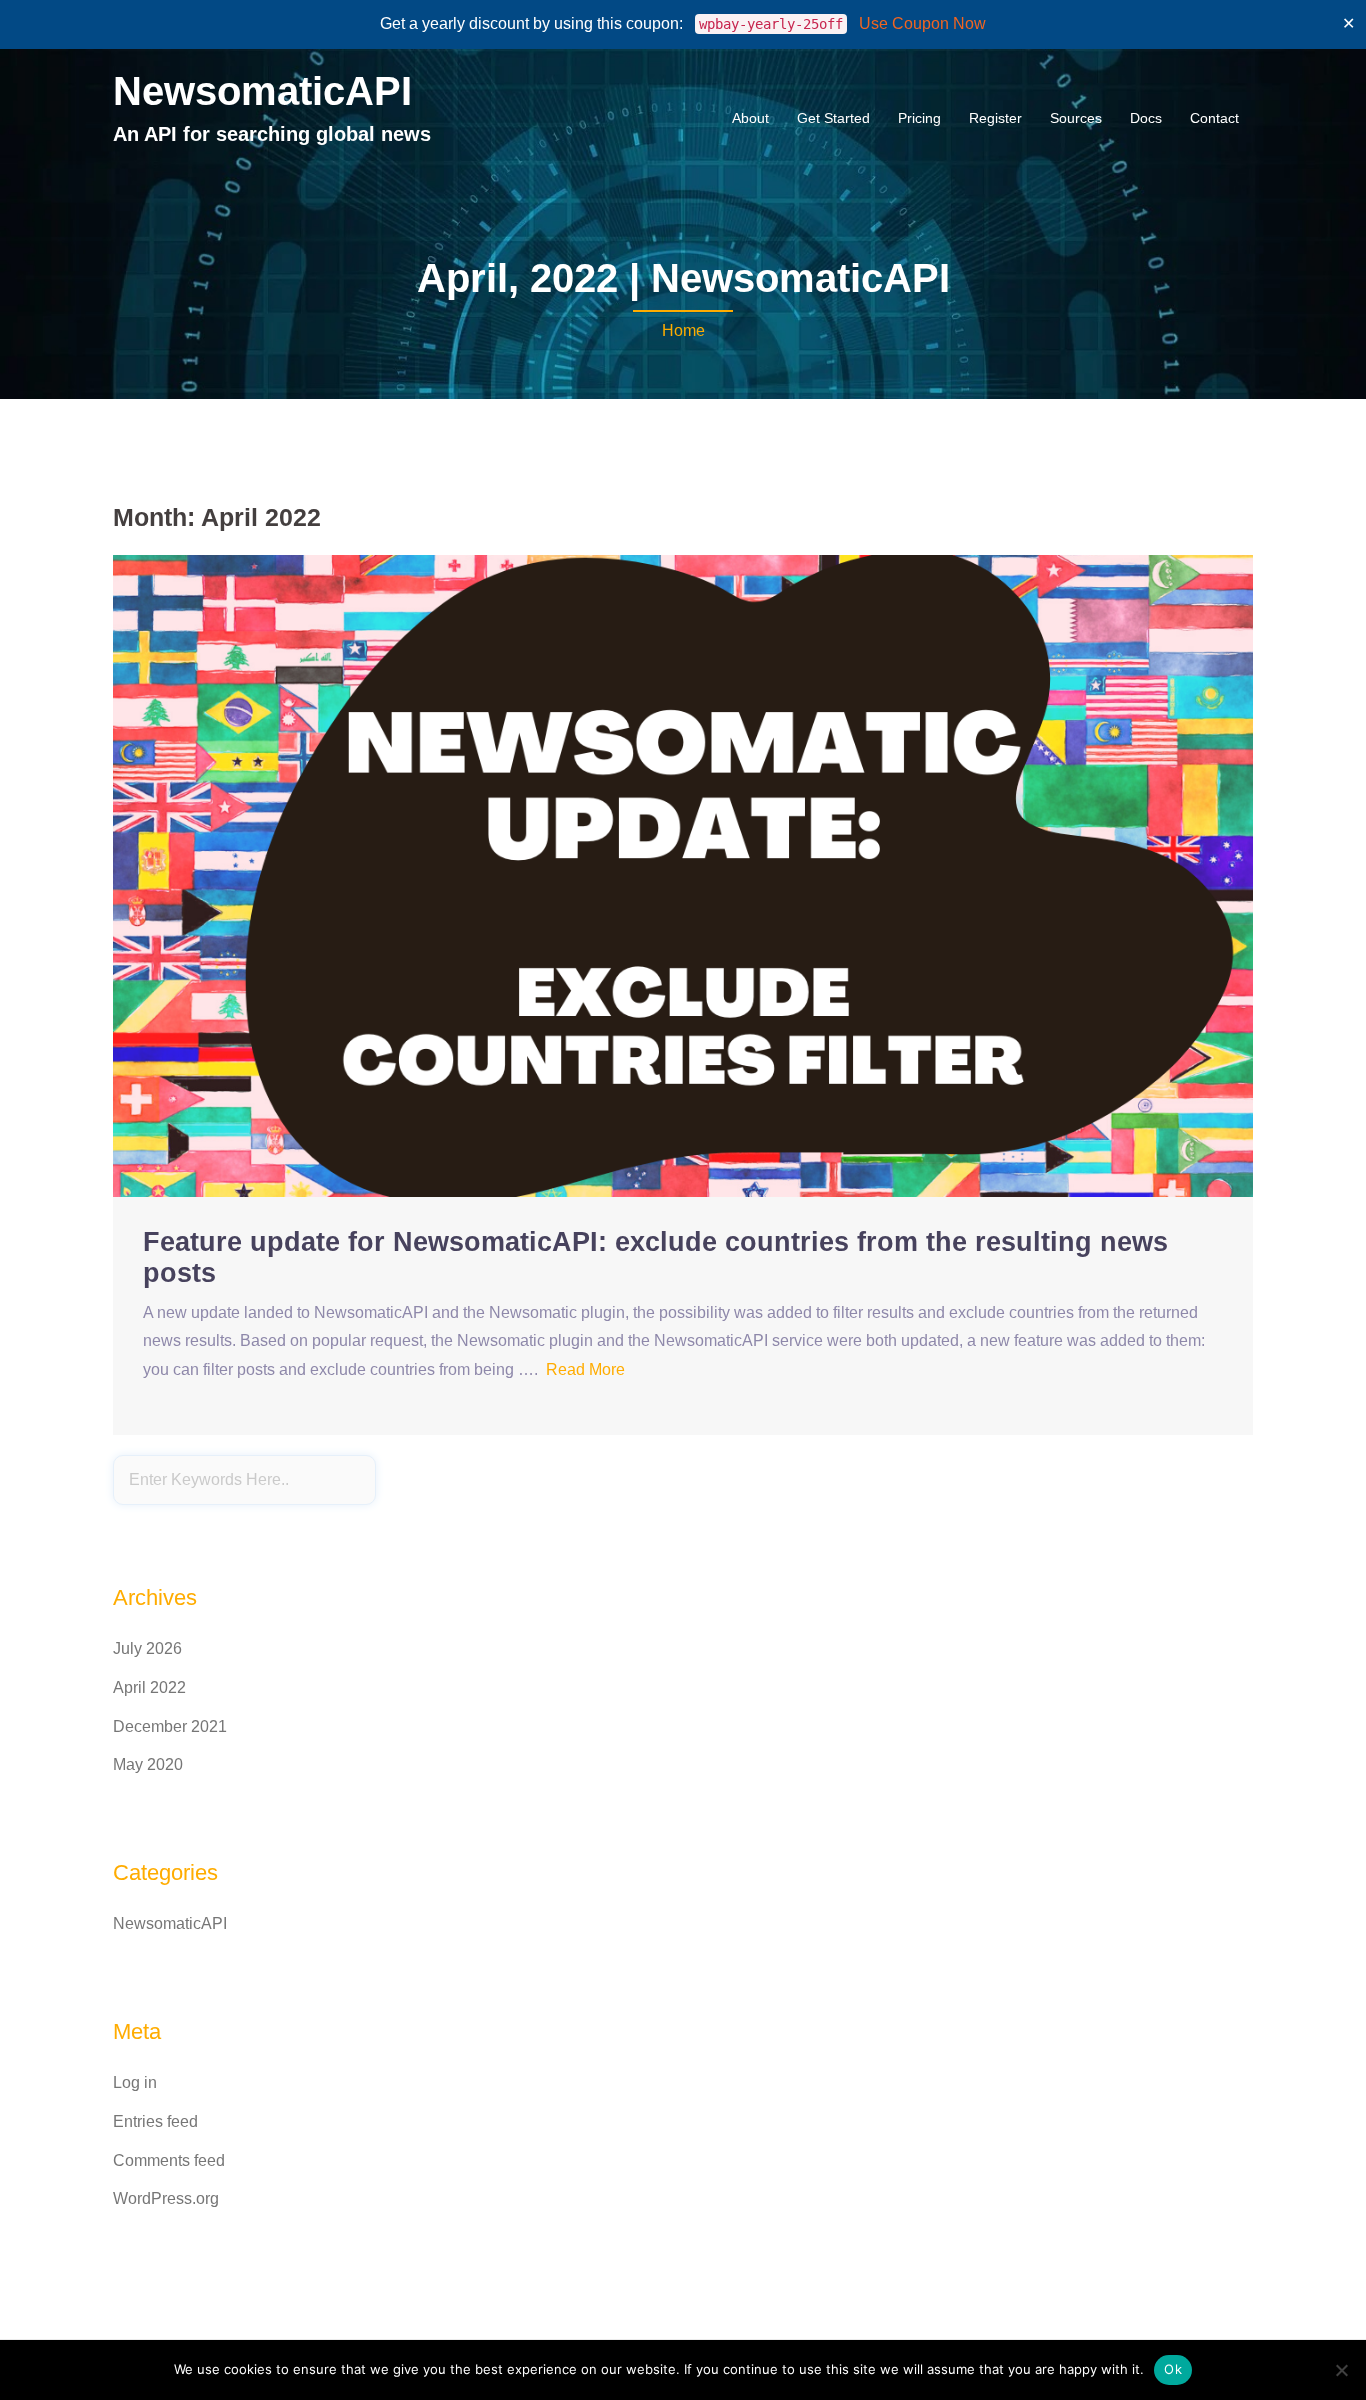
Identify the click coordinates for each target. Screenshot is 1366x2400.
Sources (1076, 118)
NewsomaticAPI (262, 91)
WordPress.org (166, 2198)
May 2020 (148, 1764)
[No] (1341, 2370)
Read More (585, 1369)
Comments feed (169, 2160)
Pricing (919, 118)
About (750, 118)
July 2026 (147, 1648)
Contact (1214, 118)
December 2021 (170, 1726)
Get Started (833, 118)
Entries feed (155, 2121)
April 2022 (149, 1687)
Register (995, 118)
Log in (135, 2082)
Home (683, 330)
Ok (1173, 2369)
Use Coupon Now (922, 23)
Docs (1146, 118)
